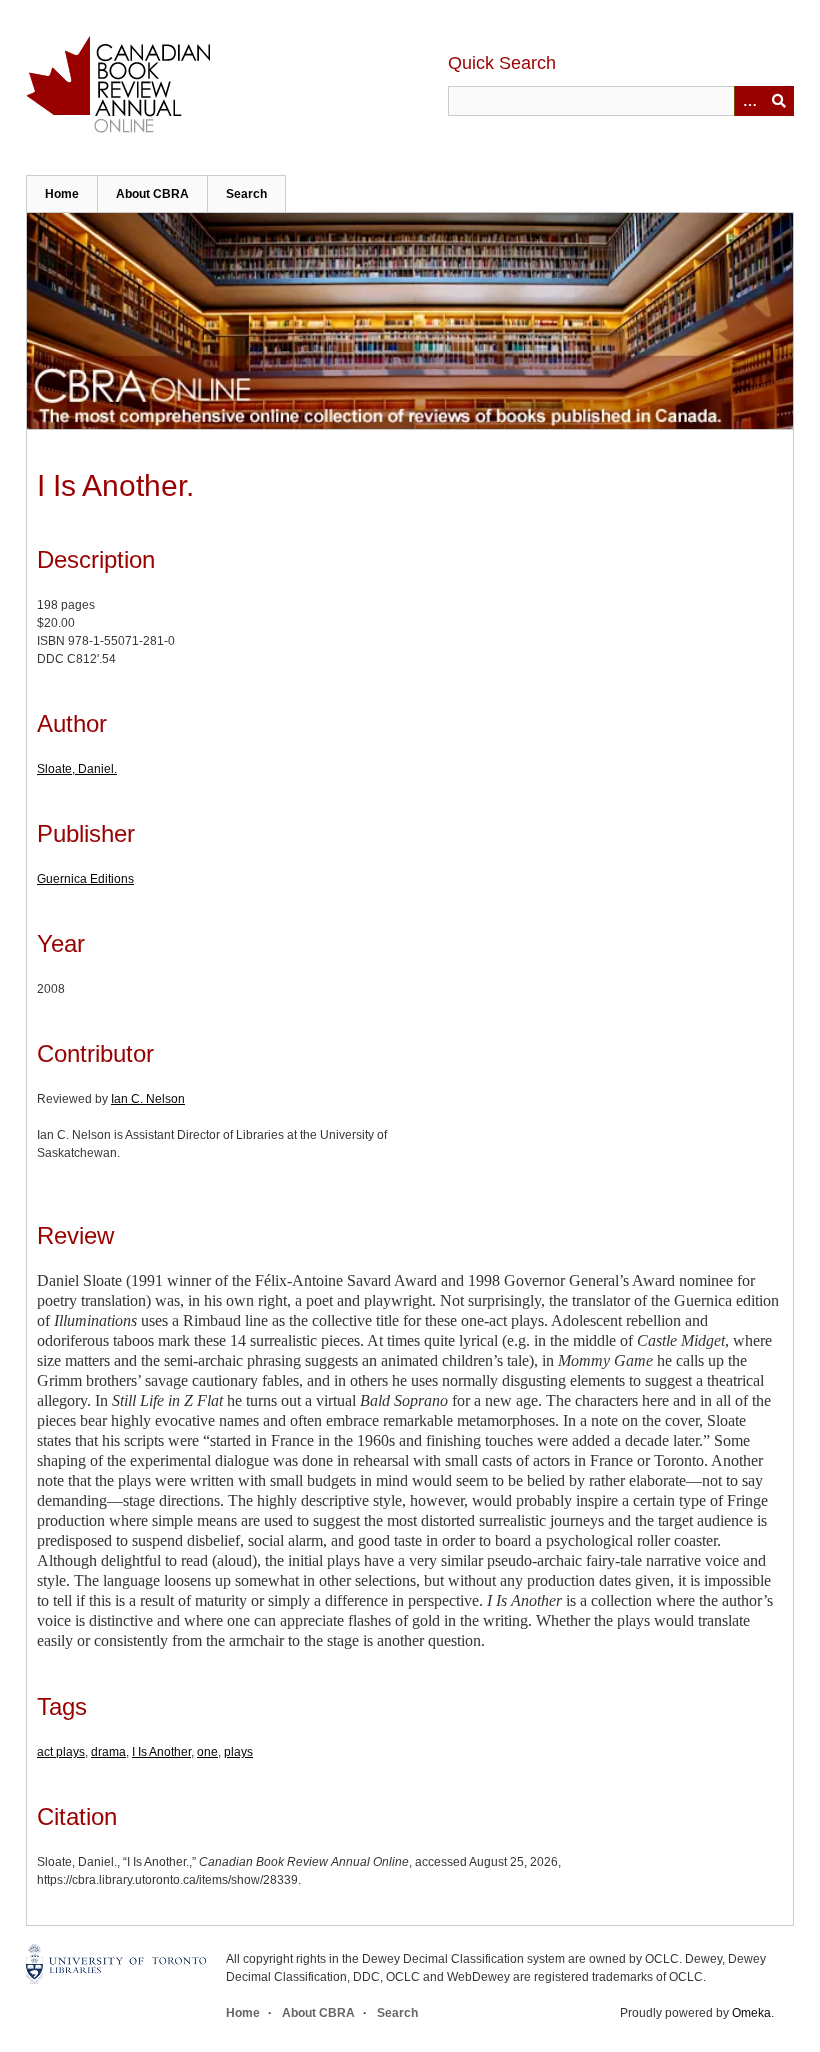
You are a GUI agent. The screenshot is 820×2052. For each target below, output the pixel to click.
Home (62, 194)
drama (108, 1752)
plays (238, 1752)
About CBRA (152, 194)
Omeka (751, 2013)
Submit (779, 101)
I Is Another (161, 1752)
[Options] (749, 101)
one (207, 1752)
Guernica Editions (85, 879)
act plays (61, 1752)
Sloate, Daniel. (77, 769)
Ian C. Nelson (148, 1099)
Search (246, 194)
